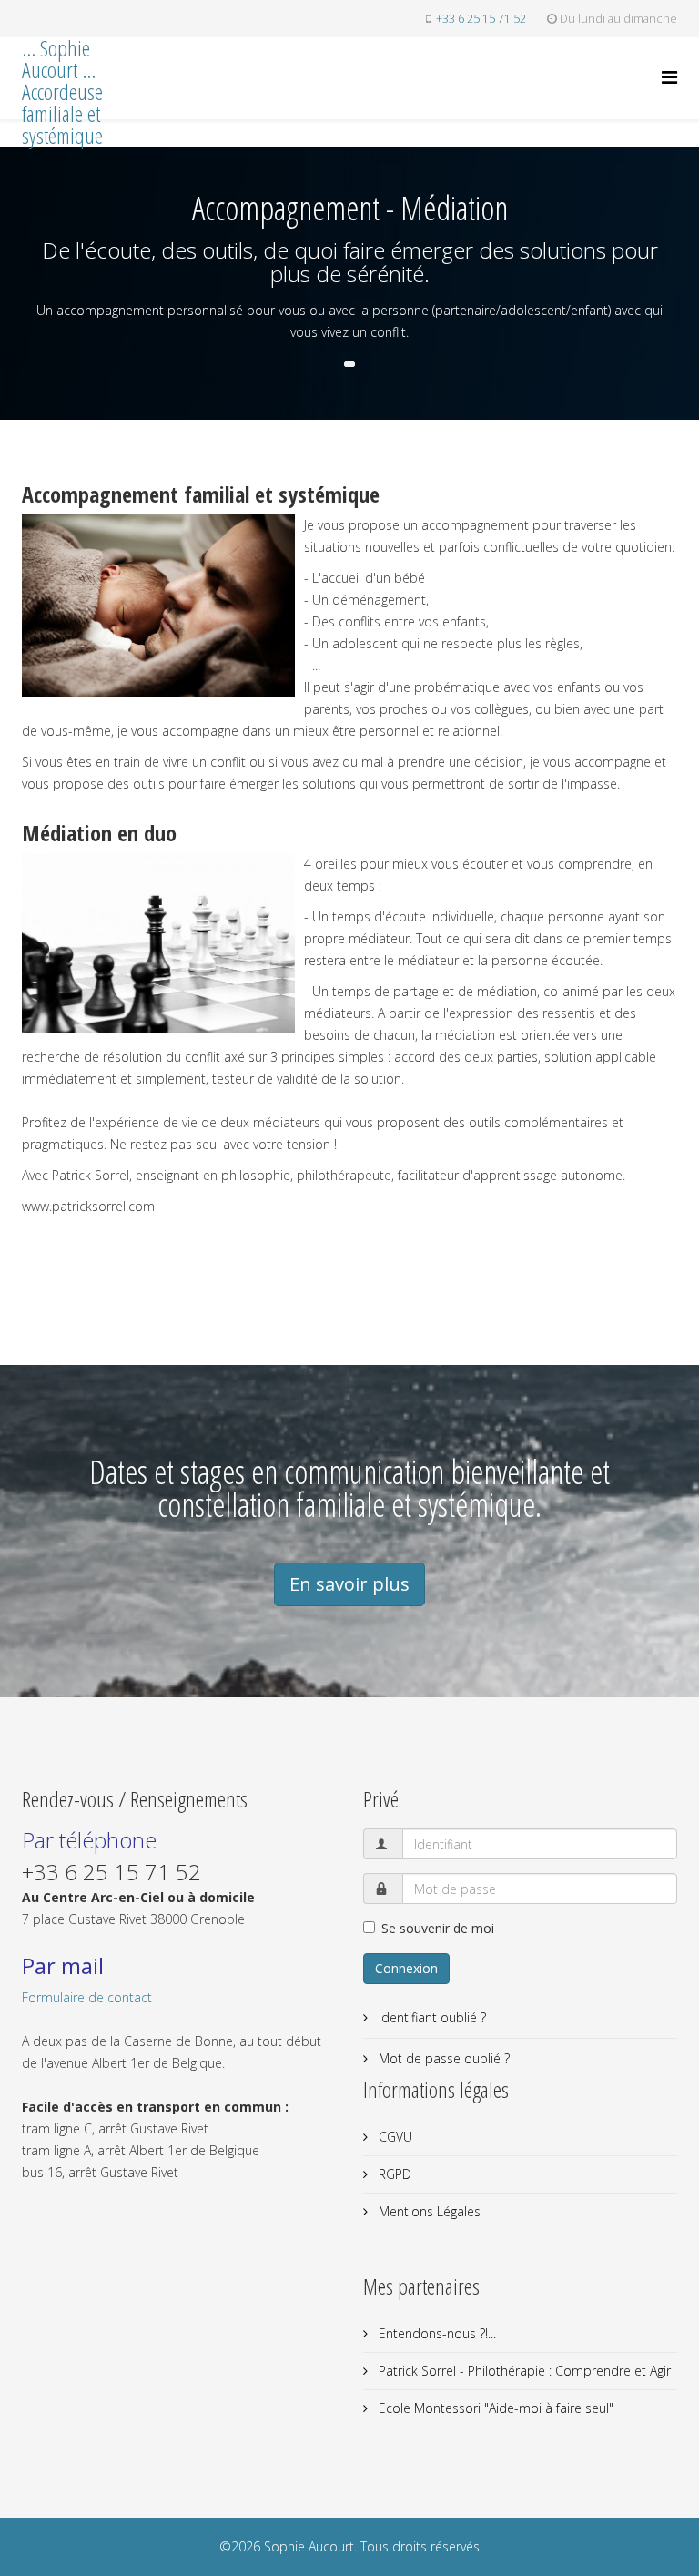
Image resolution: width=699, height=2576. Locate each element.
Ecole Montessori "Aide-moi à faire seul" (494, 2408)
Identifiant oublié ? (431, 2017)
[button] (349, 364)
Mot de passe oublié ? (442, 2058)
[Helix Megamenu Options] (669, 77)
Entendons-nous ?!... (436, 2333)
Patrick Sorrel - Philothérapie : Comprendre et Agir (523, 2371)
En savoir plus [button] (349, 1584)
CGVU (394, 2137)
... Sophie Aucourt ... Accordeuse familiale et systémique (62, 92)
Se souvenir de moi (438, 1928)
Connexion (406, 1968)
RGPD (393, 2174)
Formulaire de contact (87, 1997)
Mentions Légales (428, 2211)
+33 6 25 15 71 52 (481, 19)
